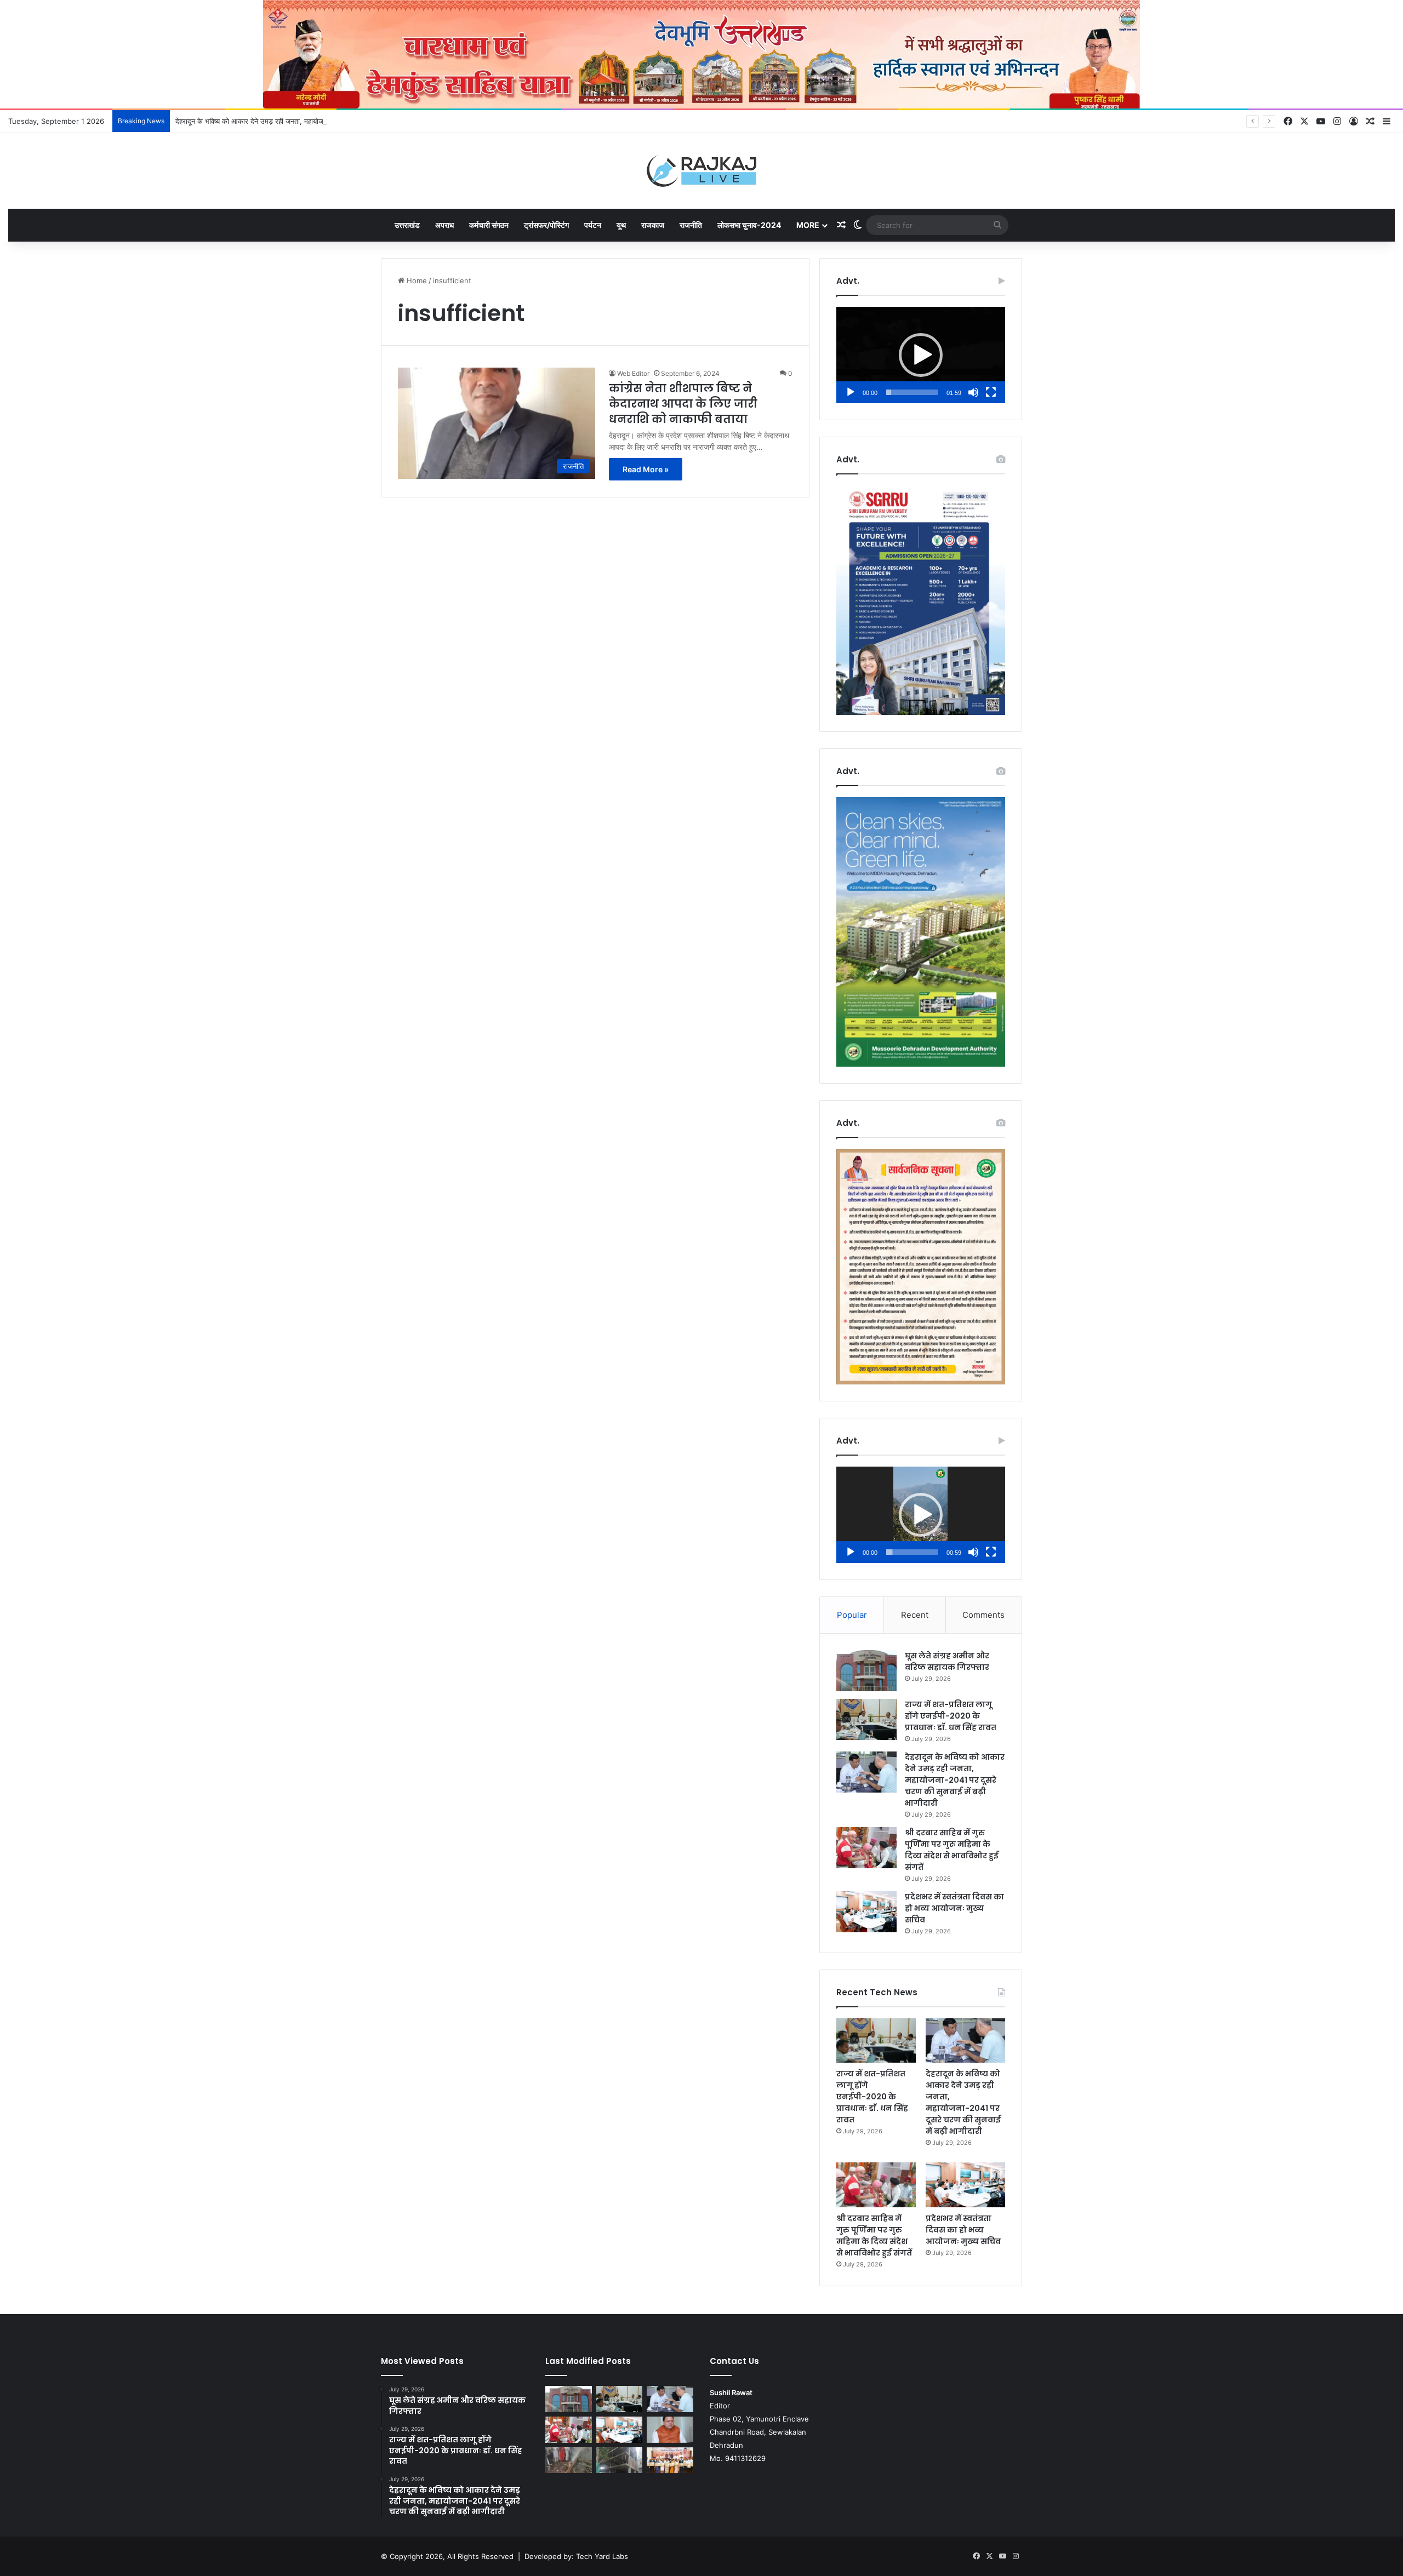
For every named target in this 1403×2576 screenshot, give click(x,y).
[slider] (912, 392)
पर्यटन (593, 225)
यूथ (621, 225)
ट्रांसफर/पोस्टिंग (546, 225)
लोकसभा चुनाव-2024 (749, 225)
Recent (915, 1615)
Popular (852, 1615)
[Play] (851, 392)
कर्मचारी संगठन (489, 225)
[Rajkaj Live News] (701, 171)
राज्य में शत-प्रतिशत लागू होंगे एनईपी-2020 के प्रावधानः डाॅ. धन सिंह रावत (951, 1716)
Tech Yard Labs (602, 2556)
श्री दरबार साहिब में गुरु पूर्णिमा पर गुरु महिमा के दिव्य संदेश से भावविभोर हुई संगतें (952, 1850)
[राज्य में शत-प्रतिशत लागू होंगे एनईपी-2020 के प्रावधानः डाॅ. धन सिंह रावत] (866, 1719)
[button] (921, 355)
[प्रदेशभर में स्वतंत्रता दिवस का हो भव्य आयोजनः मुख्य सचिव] (866, 1912)
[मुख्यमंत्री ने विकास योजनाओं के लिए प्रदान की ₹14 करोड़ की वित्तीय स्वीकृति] (670, 2430)
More (808, 225)
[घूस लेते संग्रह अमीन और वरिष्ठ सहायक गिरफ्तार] (866, 1671)
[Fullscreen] (991, 392)
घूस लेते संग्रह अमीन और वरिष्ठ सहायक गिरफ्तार (947, 1661)
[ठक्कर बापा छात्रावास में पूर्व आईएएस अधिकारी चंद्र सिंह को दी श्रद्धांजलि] (569, 2460)
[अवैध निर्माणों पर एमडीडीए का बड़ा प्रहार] (620, 2460)
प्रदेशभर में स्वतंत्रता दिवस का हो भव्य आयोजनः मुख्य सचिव (954, 1908)
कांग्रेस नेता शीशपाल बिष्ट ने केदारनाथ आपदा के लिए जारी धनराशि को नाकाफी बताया (683, 404)
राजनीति (691, 225)
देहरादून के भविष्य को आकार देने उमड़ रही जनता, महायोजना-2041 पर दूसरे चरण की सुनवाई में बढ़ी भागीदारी (315, 121)
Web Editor (633, 373)
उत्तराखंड (407, 225)
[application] (921, 355)
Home (416, 281)
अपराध (444, 225)
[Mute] (973, 392)
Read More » (646, 469)
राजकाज (653, 225)
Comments (983, 1615)
